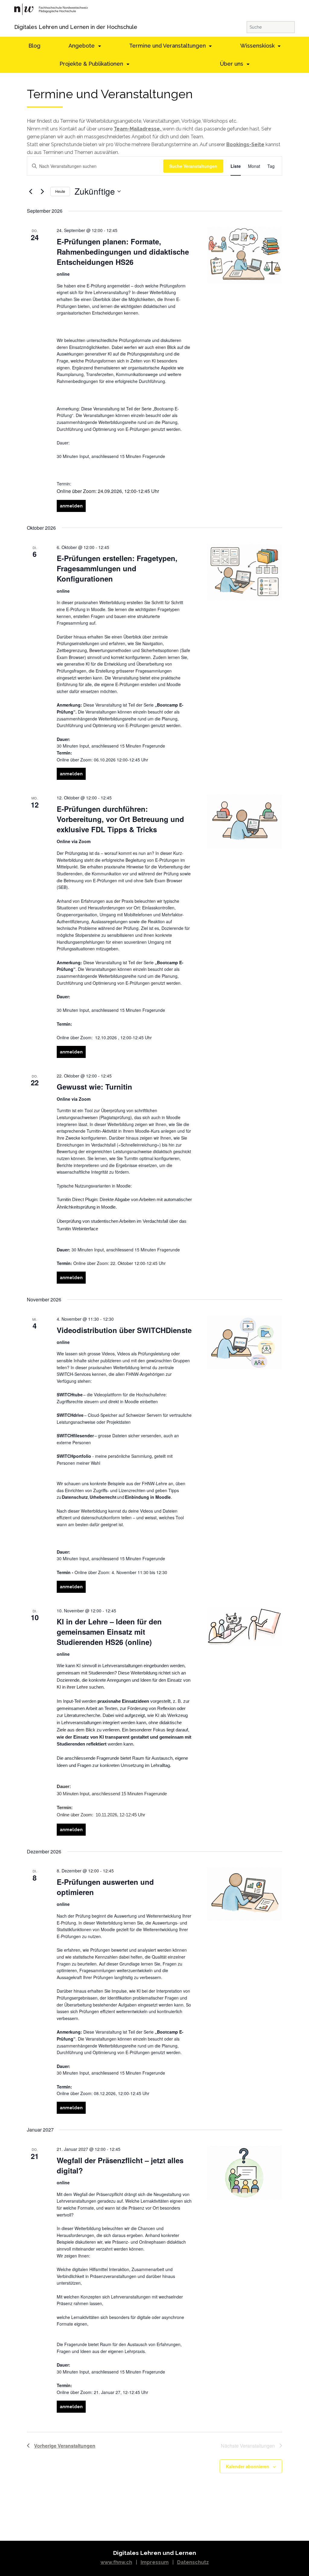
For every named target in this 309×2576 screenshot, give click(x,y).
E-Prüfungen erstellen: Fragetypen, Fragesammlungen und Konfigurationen (117, 568)
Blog (34, 46)
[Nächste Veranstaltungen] (42, 191)
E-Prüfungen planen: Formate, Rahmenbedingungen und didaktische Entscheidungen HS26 (123, 252)
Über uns (232, 64)
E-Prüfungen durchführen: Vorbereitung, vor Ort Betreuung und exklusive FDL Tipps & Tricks (120, 819)
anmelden (71, 506)
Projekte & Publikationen (92, 64)
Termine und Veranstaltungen (168, 46)
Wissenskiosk (258, 46)
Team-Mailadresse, (138, 129)
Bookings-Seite (245, 144)
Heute (60, 191)
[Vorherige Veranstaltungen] (30, 191)
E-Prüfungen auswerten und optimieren (105, 1887)
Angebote (82, 46)
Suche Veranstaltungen (193, 166)
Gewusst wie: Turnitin (94, 1087)
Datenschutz (193, 2562)
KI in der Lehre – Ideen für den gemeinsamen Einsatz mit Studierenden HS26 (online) (109, 1632)
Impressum (155, 2562)
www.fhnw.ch (116, 2562)
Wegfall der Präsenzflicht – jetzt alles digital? (120, 2165)
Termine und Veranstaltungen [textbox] (110, 94)
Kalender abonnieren (248, 2466)
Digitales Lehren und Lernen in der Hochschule (22, 27)
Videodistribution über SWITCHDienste (124, 1330)
